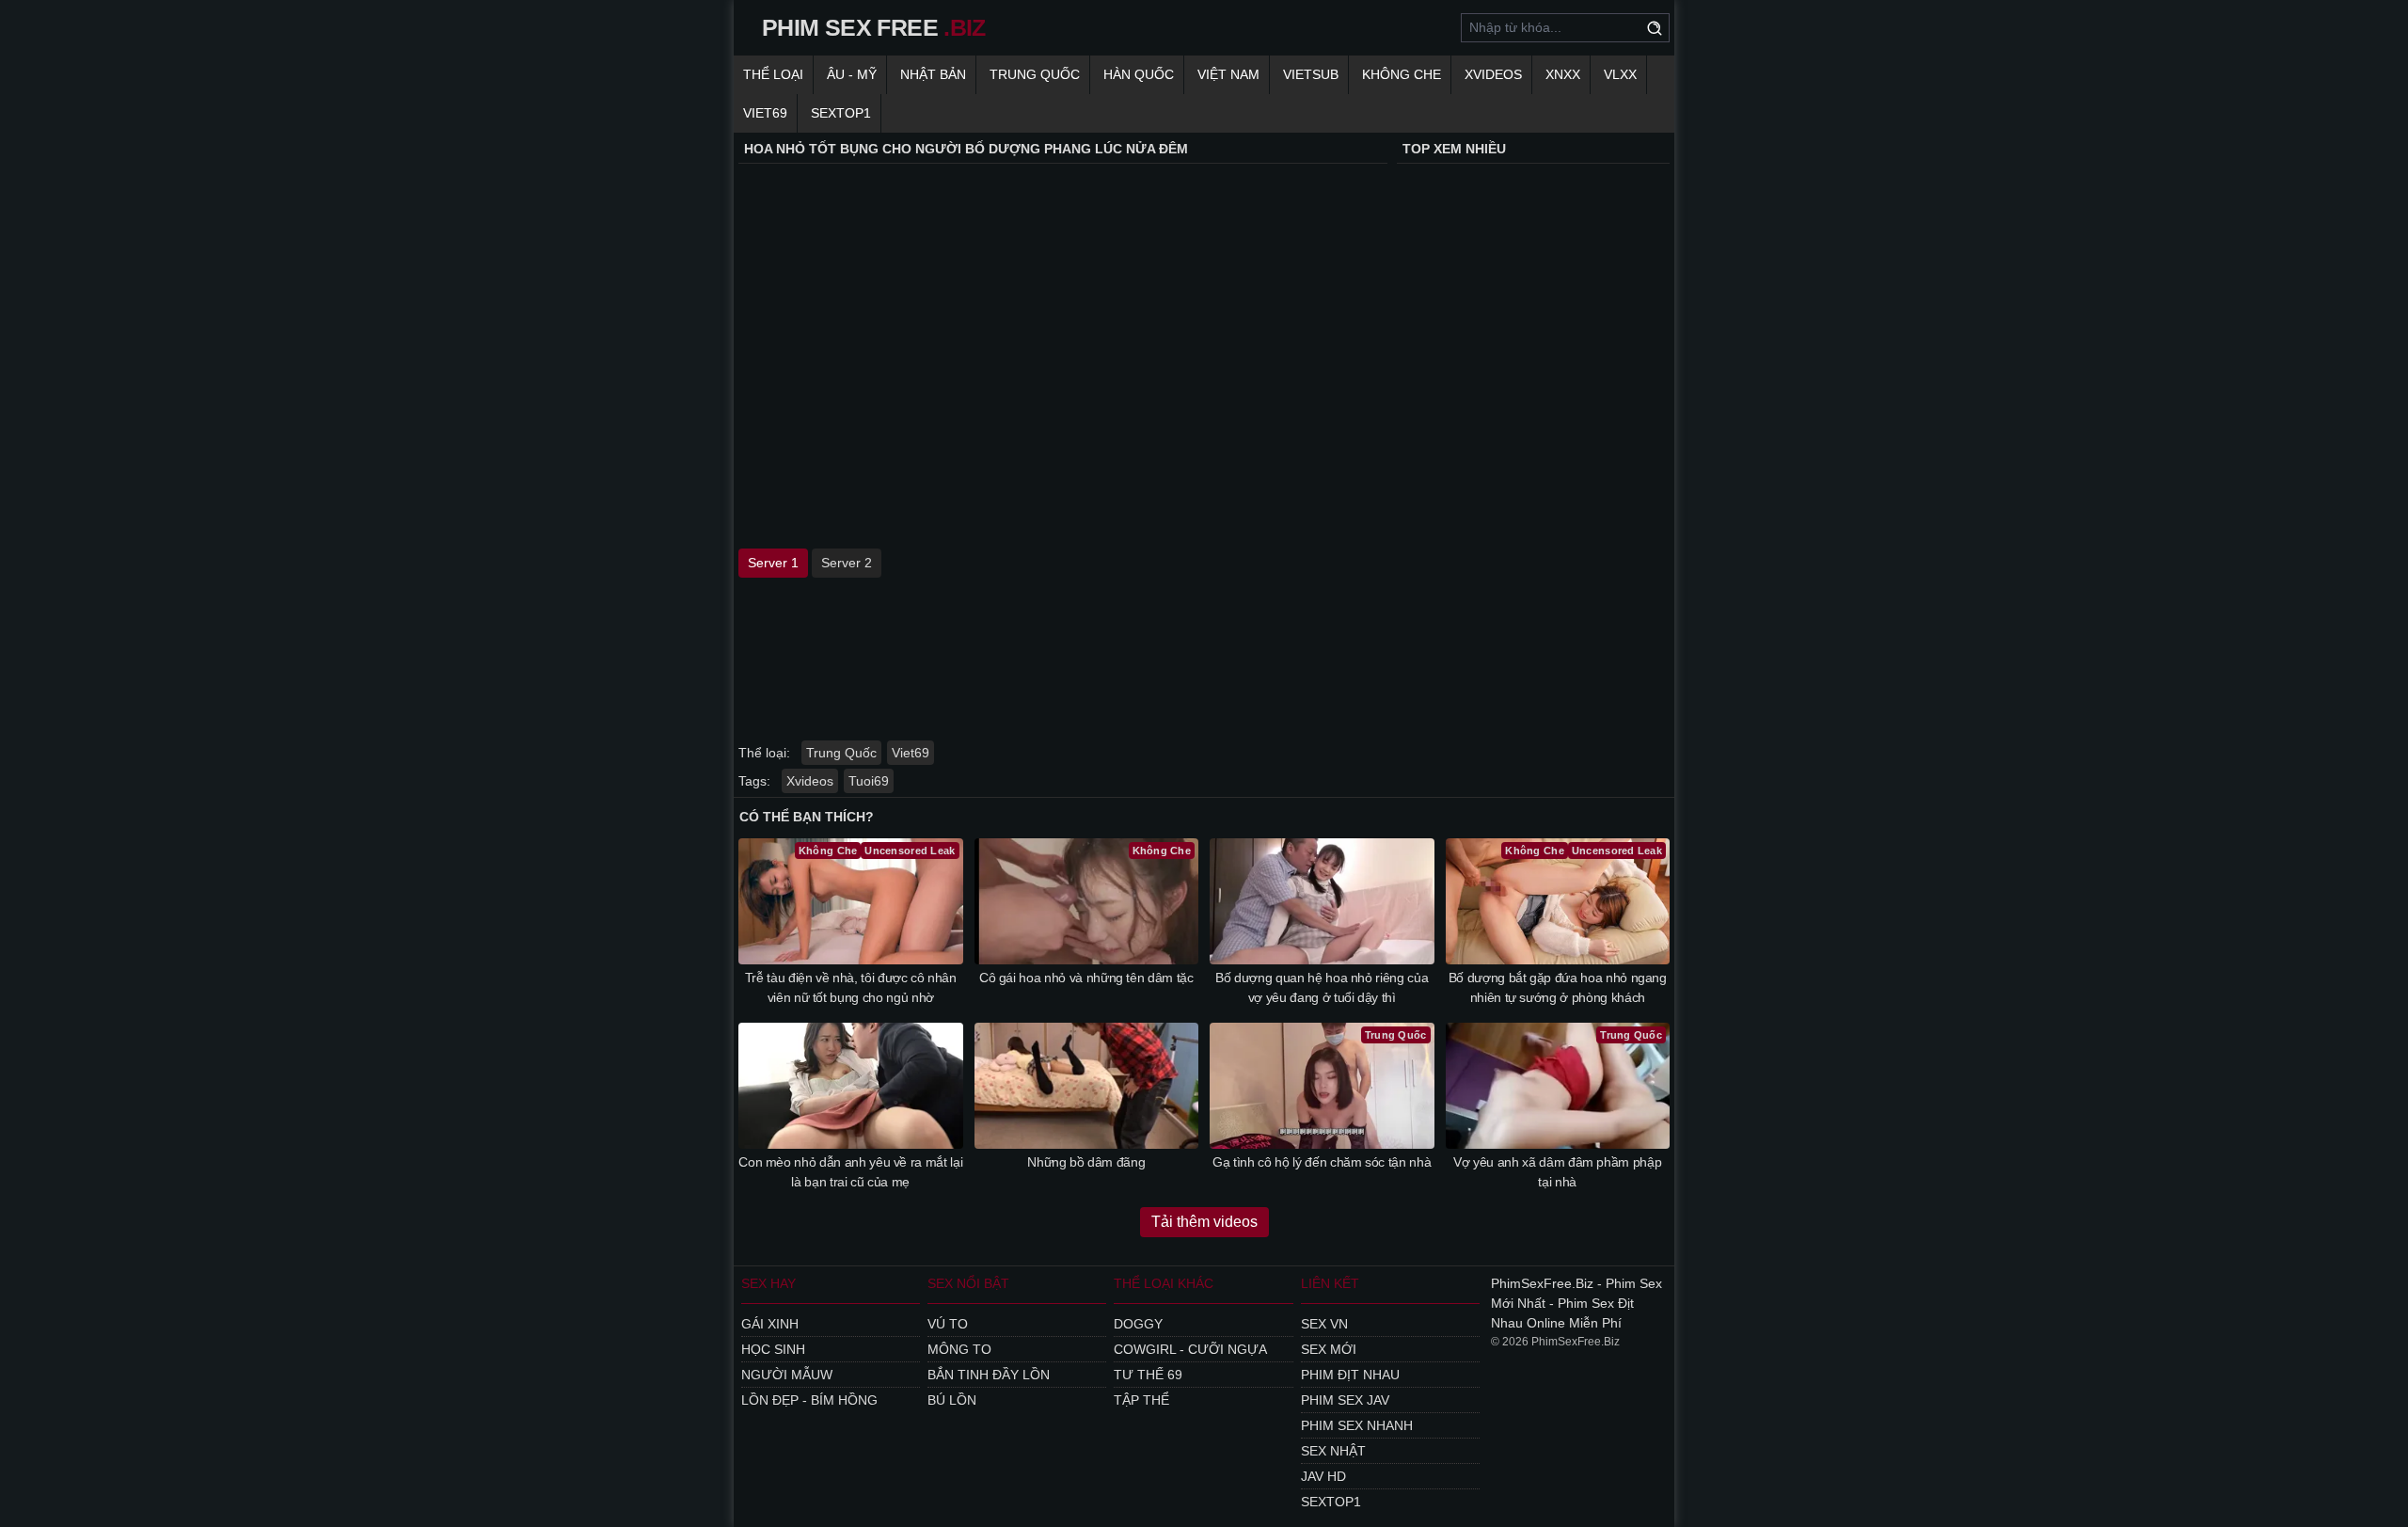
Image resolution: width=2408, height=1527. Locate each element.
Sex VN (1324, 1324)
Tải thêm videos (1204, 1222)
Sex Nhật (1333, 1451)
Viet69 (765, 113)
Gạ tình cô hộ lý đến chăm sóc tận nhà (1322, 1162)
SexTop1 (1331, 1502)
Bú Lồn (952, 1400)
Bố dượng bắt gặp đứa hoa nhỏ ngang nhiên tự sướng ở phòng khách (1558, 987)
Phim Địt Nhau (1350, 1375)
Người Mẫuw (787, 1375)
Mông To (959, 1349)
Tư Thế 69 (1148, 1375)
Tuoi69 (869, 781)
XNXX (1563, 74)
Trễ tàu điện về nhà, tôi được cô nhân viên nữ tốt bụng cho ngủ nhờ (851, 987)
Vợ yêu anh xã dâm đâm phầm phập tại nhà (1557, 1172)
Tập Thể (1141, 1400)
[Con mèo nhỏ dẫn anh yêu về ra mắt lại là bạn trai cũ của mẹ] (851, 1086)
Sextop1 (841, 113)
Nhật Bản (933, 74)
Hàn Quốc (1139, 74)
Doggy (1138, 1324)
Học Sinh (773, 1349)
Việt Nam (1228, 74)
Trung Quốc (1035, 74)
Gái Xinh (770, 1324)
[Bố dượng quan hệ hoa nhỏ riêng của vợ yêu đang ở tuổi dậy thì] (1322, 901)
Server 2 (847, 563)
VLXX (1620, 74)
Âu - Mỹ (852, 74)
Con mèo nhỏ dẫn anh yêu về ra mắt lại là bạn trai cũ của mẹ (850, 1172)
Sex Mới (1329, 1349)
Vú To (948, 1324)
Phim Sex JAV (1345, 1400)
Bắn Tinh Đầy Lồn (989, 1375)
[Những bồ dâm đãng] (1087, 1086)
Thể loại (773, 74)
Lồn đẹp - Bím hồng (809, 1400)
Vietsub (1311, 74)
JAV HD (1323, 1476)
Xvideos (1493, 74)
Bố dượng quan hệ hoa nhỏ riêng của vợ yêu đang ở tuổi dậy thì (1322, 987)
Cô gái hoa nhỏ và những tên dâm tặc (1086, 978)
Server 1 (773, 563)
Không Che (1402, 74)
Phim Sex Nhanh (1357, 1425)
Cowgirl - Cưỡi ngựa (1190, 1349)
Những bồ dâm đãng (1086, 1162)
